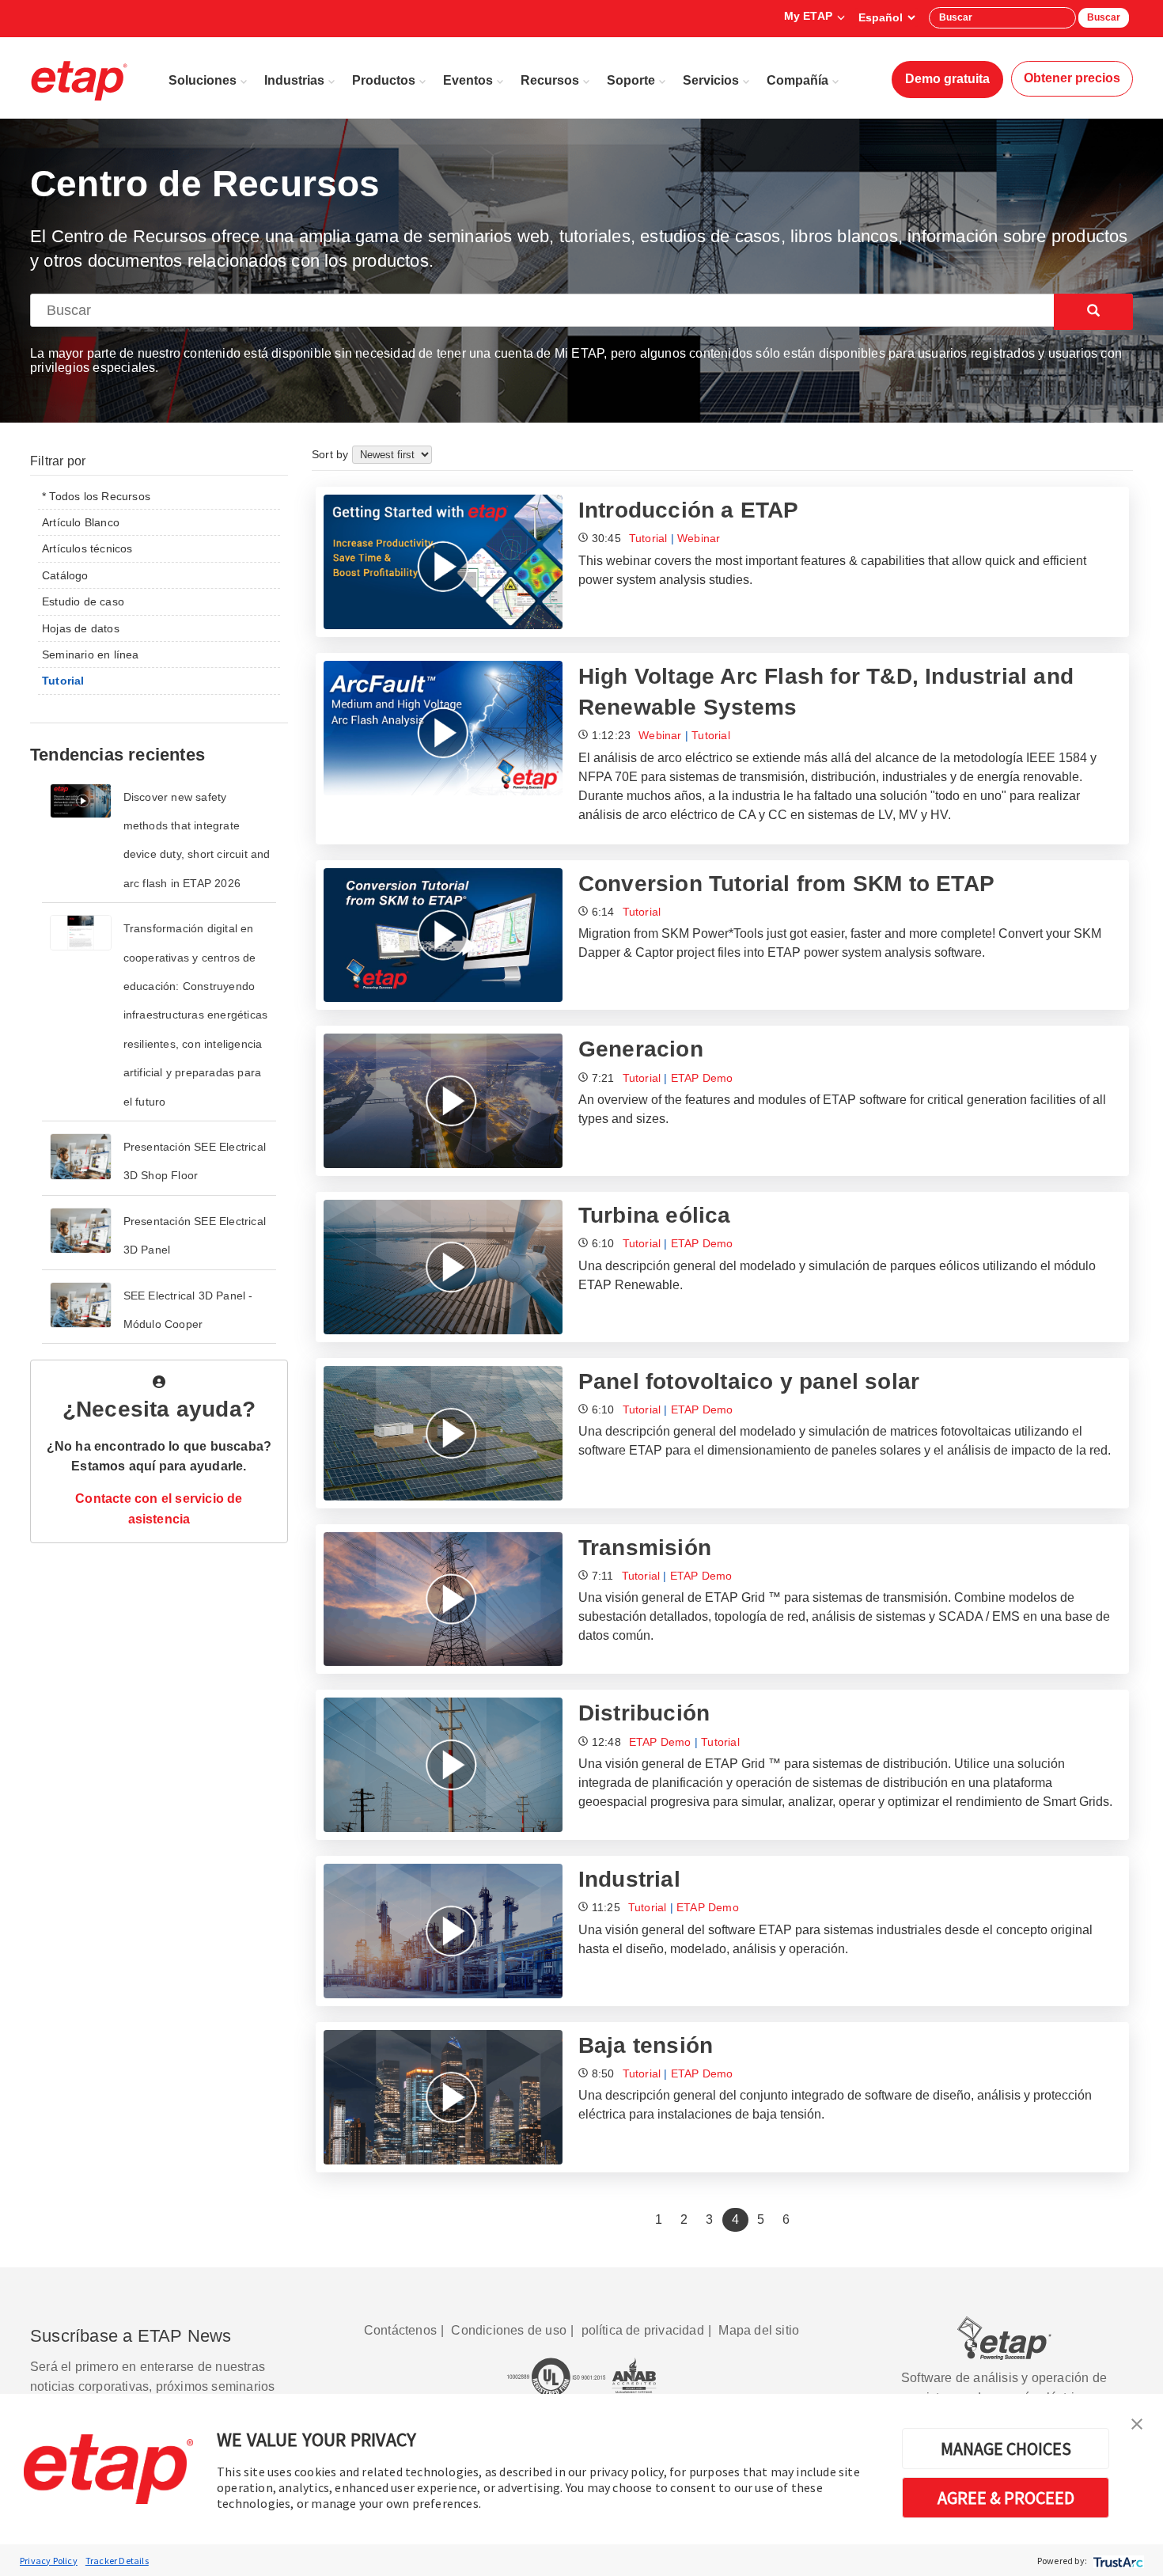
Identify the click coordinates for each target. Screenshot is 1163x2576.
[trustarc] (1117, 2561)
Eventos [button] (468, 80)
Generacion (641, 1049)
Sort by (332, 454)
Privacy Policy (49, 2561)
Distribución (644, 1713)
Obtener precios (1072, 78)
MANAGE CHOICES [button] (1006, 2449)
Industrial (629, 1879)
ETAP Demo (702, 1078)
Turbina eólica (655, 1215)
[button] (1137, 2422)
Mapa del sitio (759, 2330)
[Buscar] (1093, 312)
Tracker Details (117, 2561)
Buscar (1104, 17)
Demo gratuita (947, 79)
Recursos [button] (550, 80)
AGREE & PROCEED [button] (1006, 2498)
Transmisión (645, 1548)
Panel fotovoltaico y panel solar (749, 1381)
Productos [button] (384, 80)
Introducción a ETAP (689, 510)
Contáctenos (400, 2330)
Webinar (699, 538)
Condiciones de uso (509, 2330)
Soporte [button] (631, 80)
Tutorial (648, 538)
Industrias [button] (294, 80)
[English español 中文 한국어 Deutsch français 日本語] (886, 17)
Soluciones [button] (203, 80)
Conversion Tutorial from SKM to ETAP (786, 884)
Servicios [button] (711, 80)
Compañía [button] (797, 80)
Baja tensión (646, 2045)
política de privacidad (643, 2330)
